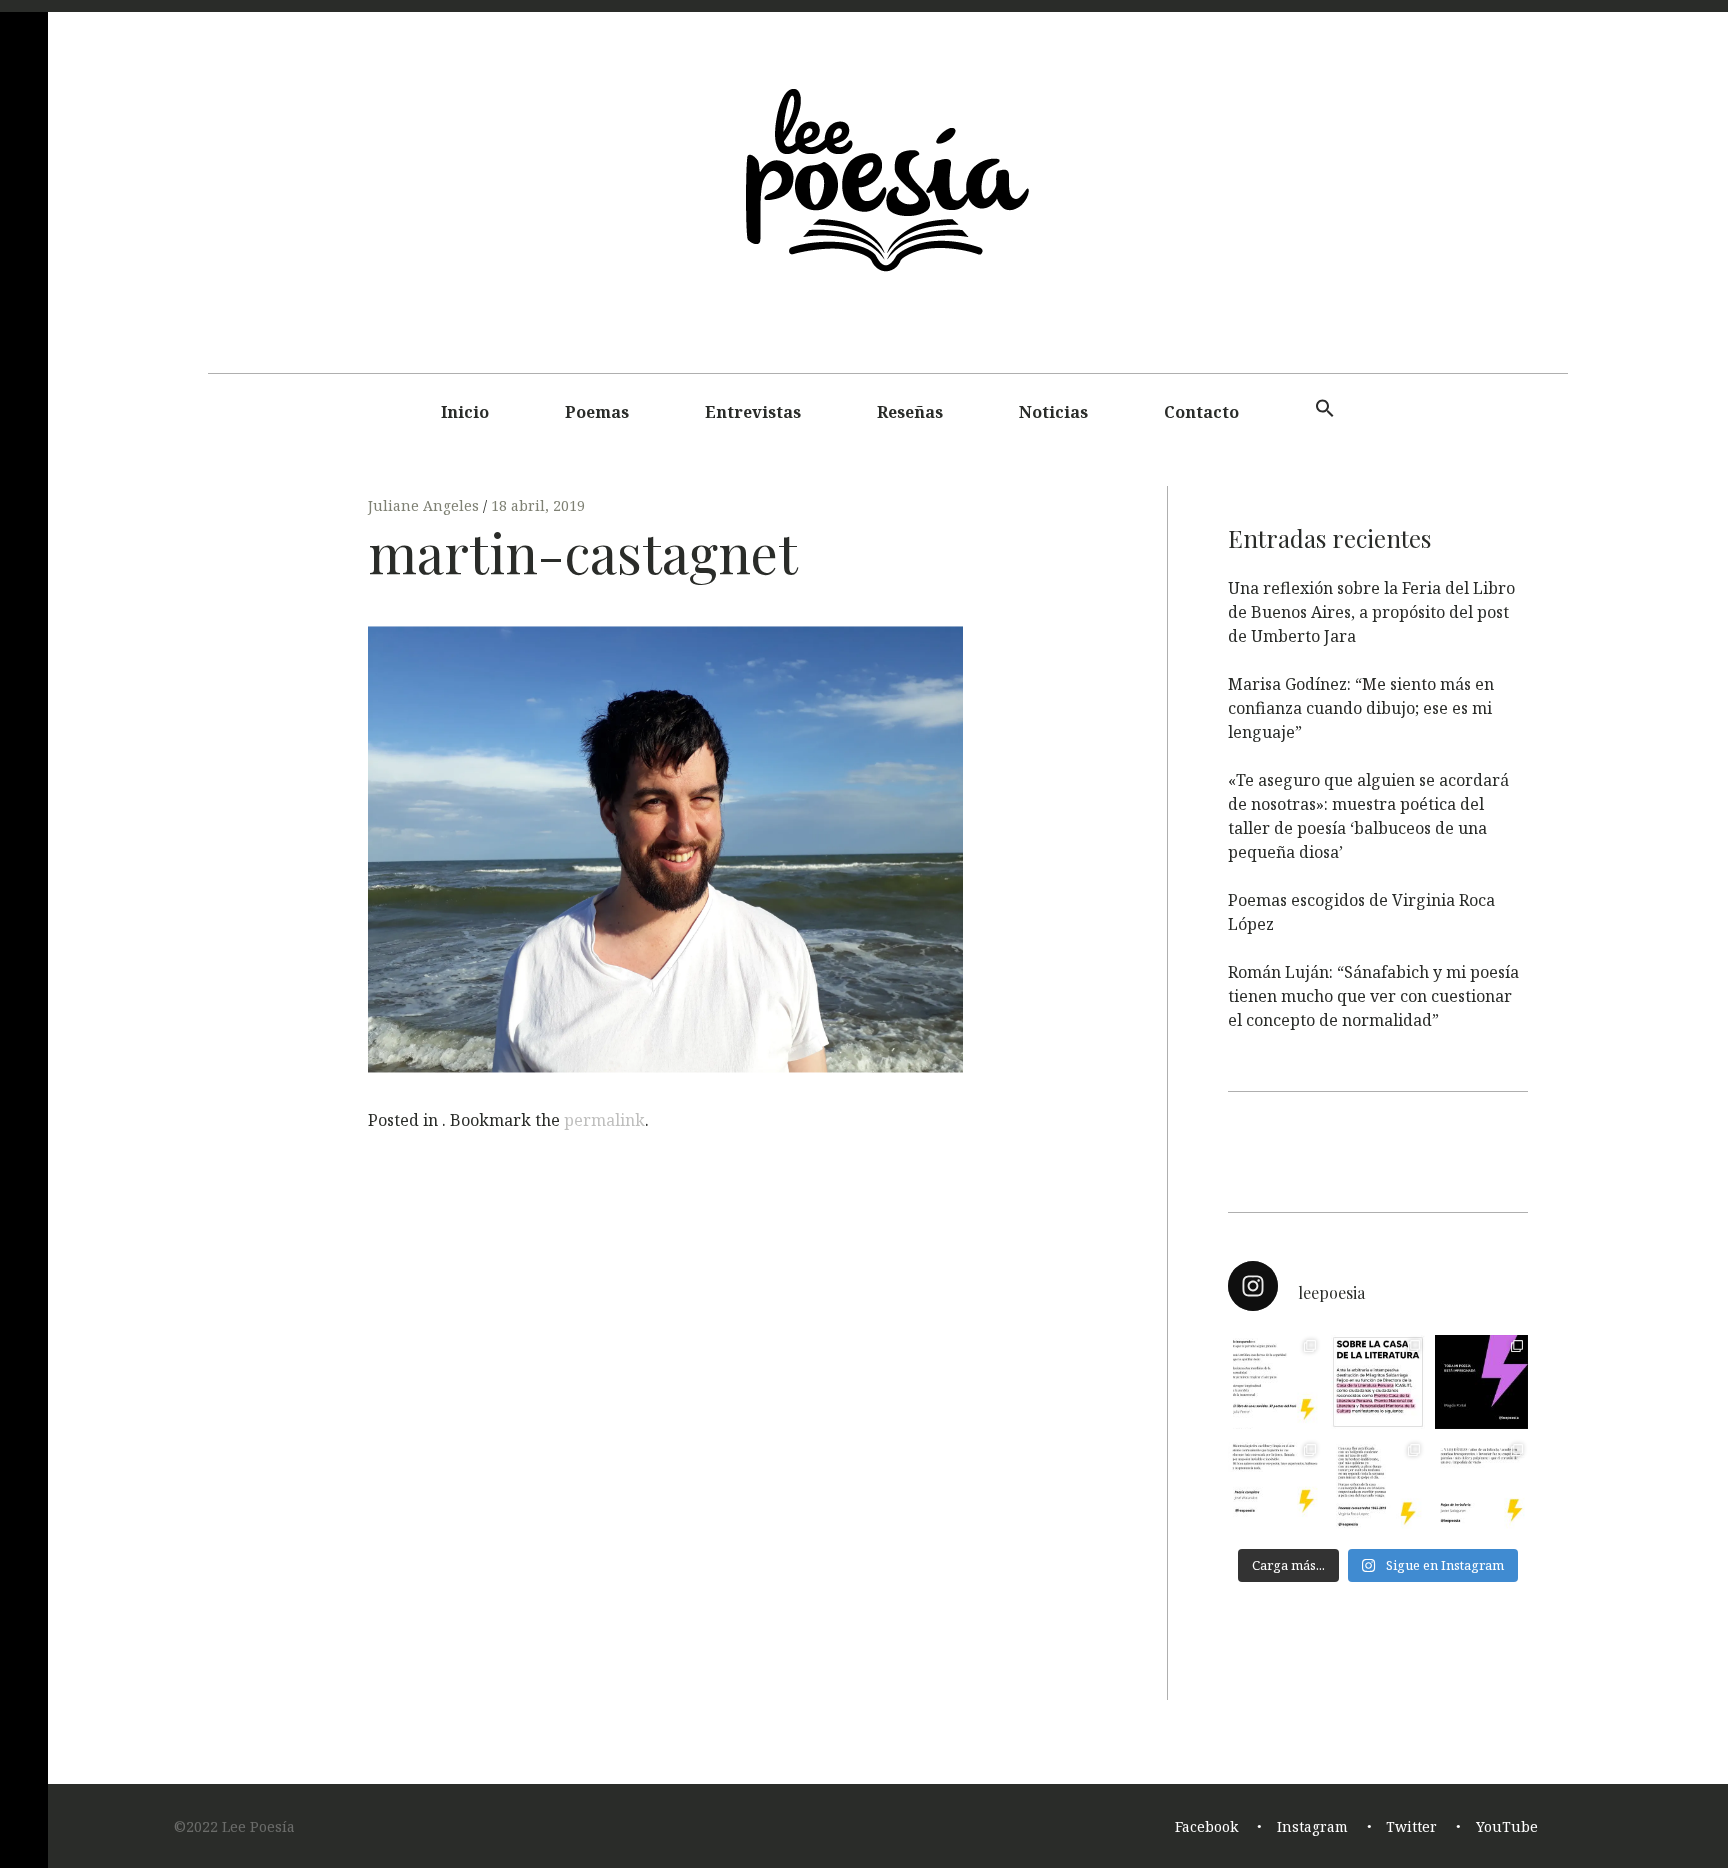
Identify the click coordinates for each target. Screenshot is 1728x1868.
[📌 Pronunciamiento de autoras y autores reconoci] (1377, 1381)
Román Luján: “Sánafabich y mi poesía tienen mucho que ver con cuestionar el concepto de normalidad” (1373, 996)
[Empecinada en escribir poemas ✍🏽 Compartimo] (1377, 1485)
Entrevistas (753, 412)
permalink (604, 1120)
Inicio (465, 412)
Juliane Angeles (425, 505)
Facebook (1206, 1827)
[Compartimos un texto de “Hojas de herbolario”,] (1481, 1485)
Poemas (597, 412)
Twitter (1411, 1827)
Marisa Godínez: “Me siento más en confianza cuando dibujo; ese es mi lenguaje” (1361, 708)
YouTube (1507, 1827)
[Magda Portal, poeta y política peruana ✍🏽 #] (1481, 1381)
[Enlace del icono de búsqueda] (1325, 409)
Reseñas (910, 412)
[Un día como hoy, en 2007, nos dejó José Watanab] (1274, 1485)
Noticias (1053, 412)
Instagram (1312, 1827)
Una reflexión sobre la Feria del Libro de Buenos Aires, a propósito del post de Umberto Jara (1371, 612)
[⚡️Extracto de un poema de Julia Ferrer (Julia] (1274, 1381)
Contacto (1201, 412)
